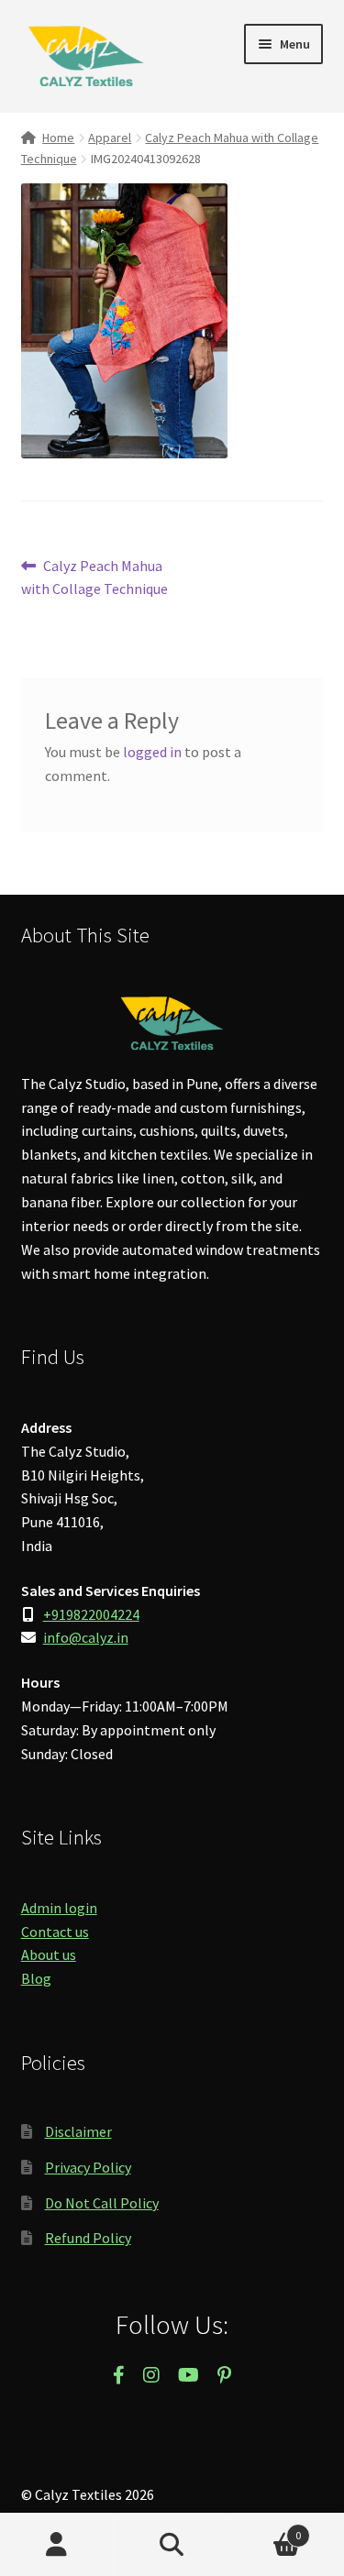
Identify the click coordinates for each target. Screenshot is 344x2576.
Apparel (110, 138)
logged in (152, 752)
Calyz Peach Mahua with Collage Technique (94, 577)
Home (58, 138)
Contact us (55, 1932)
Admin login (59, 1908)
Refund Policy (88, 2238)
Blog (36, 1978)
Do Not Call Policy (102, 2203)
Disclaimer (78, 2131)
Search (172, 2545)
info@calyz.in (86, 1637)
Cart (265, 2529)
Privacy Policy (88, 2167)
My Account (57, 2545)
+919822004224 (91, 1614)
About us (49, 1954)
